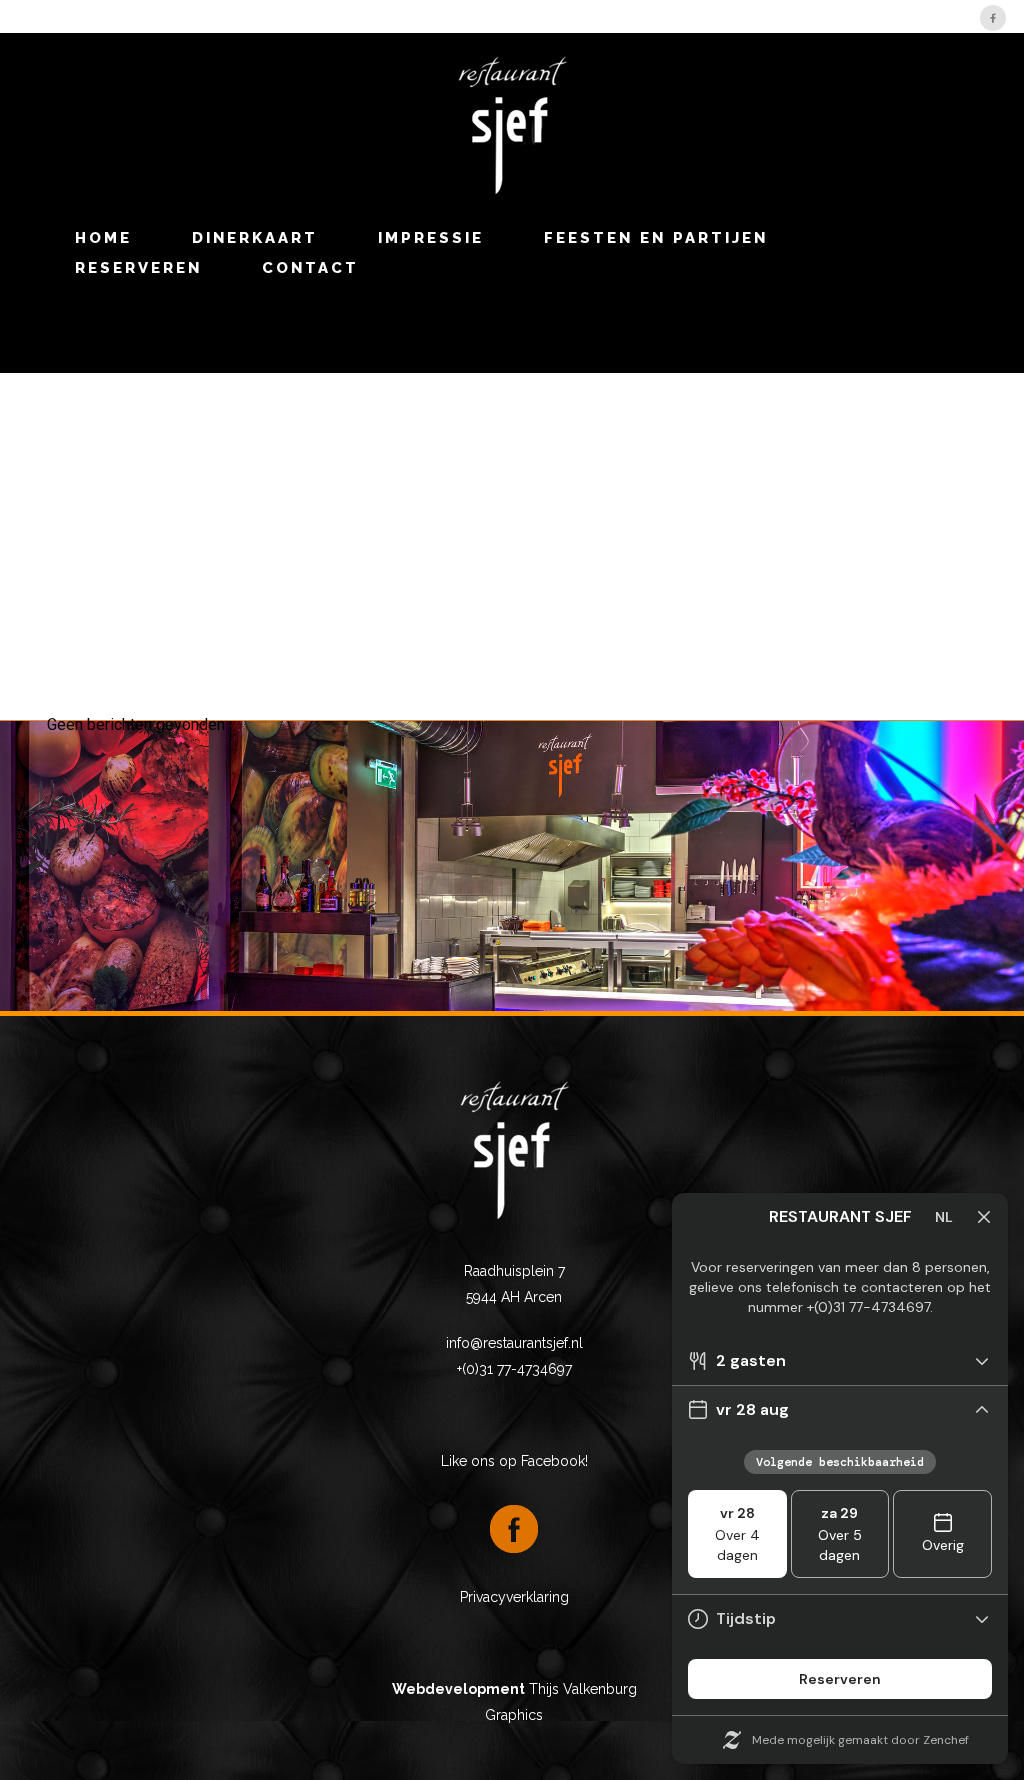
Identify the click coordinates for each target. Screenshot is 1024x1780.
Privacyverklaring (514, 1597)
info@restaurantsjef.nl (514, 1343)
